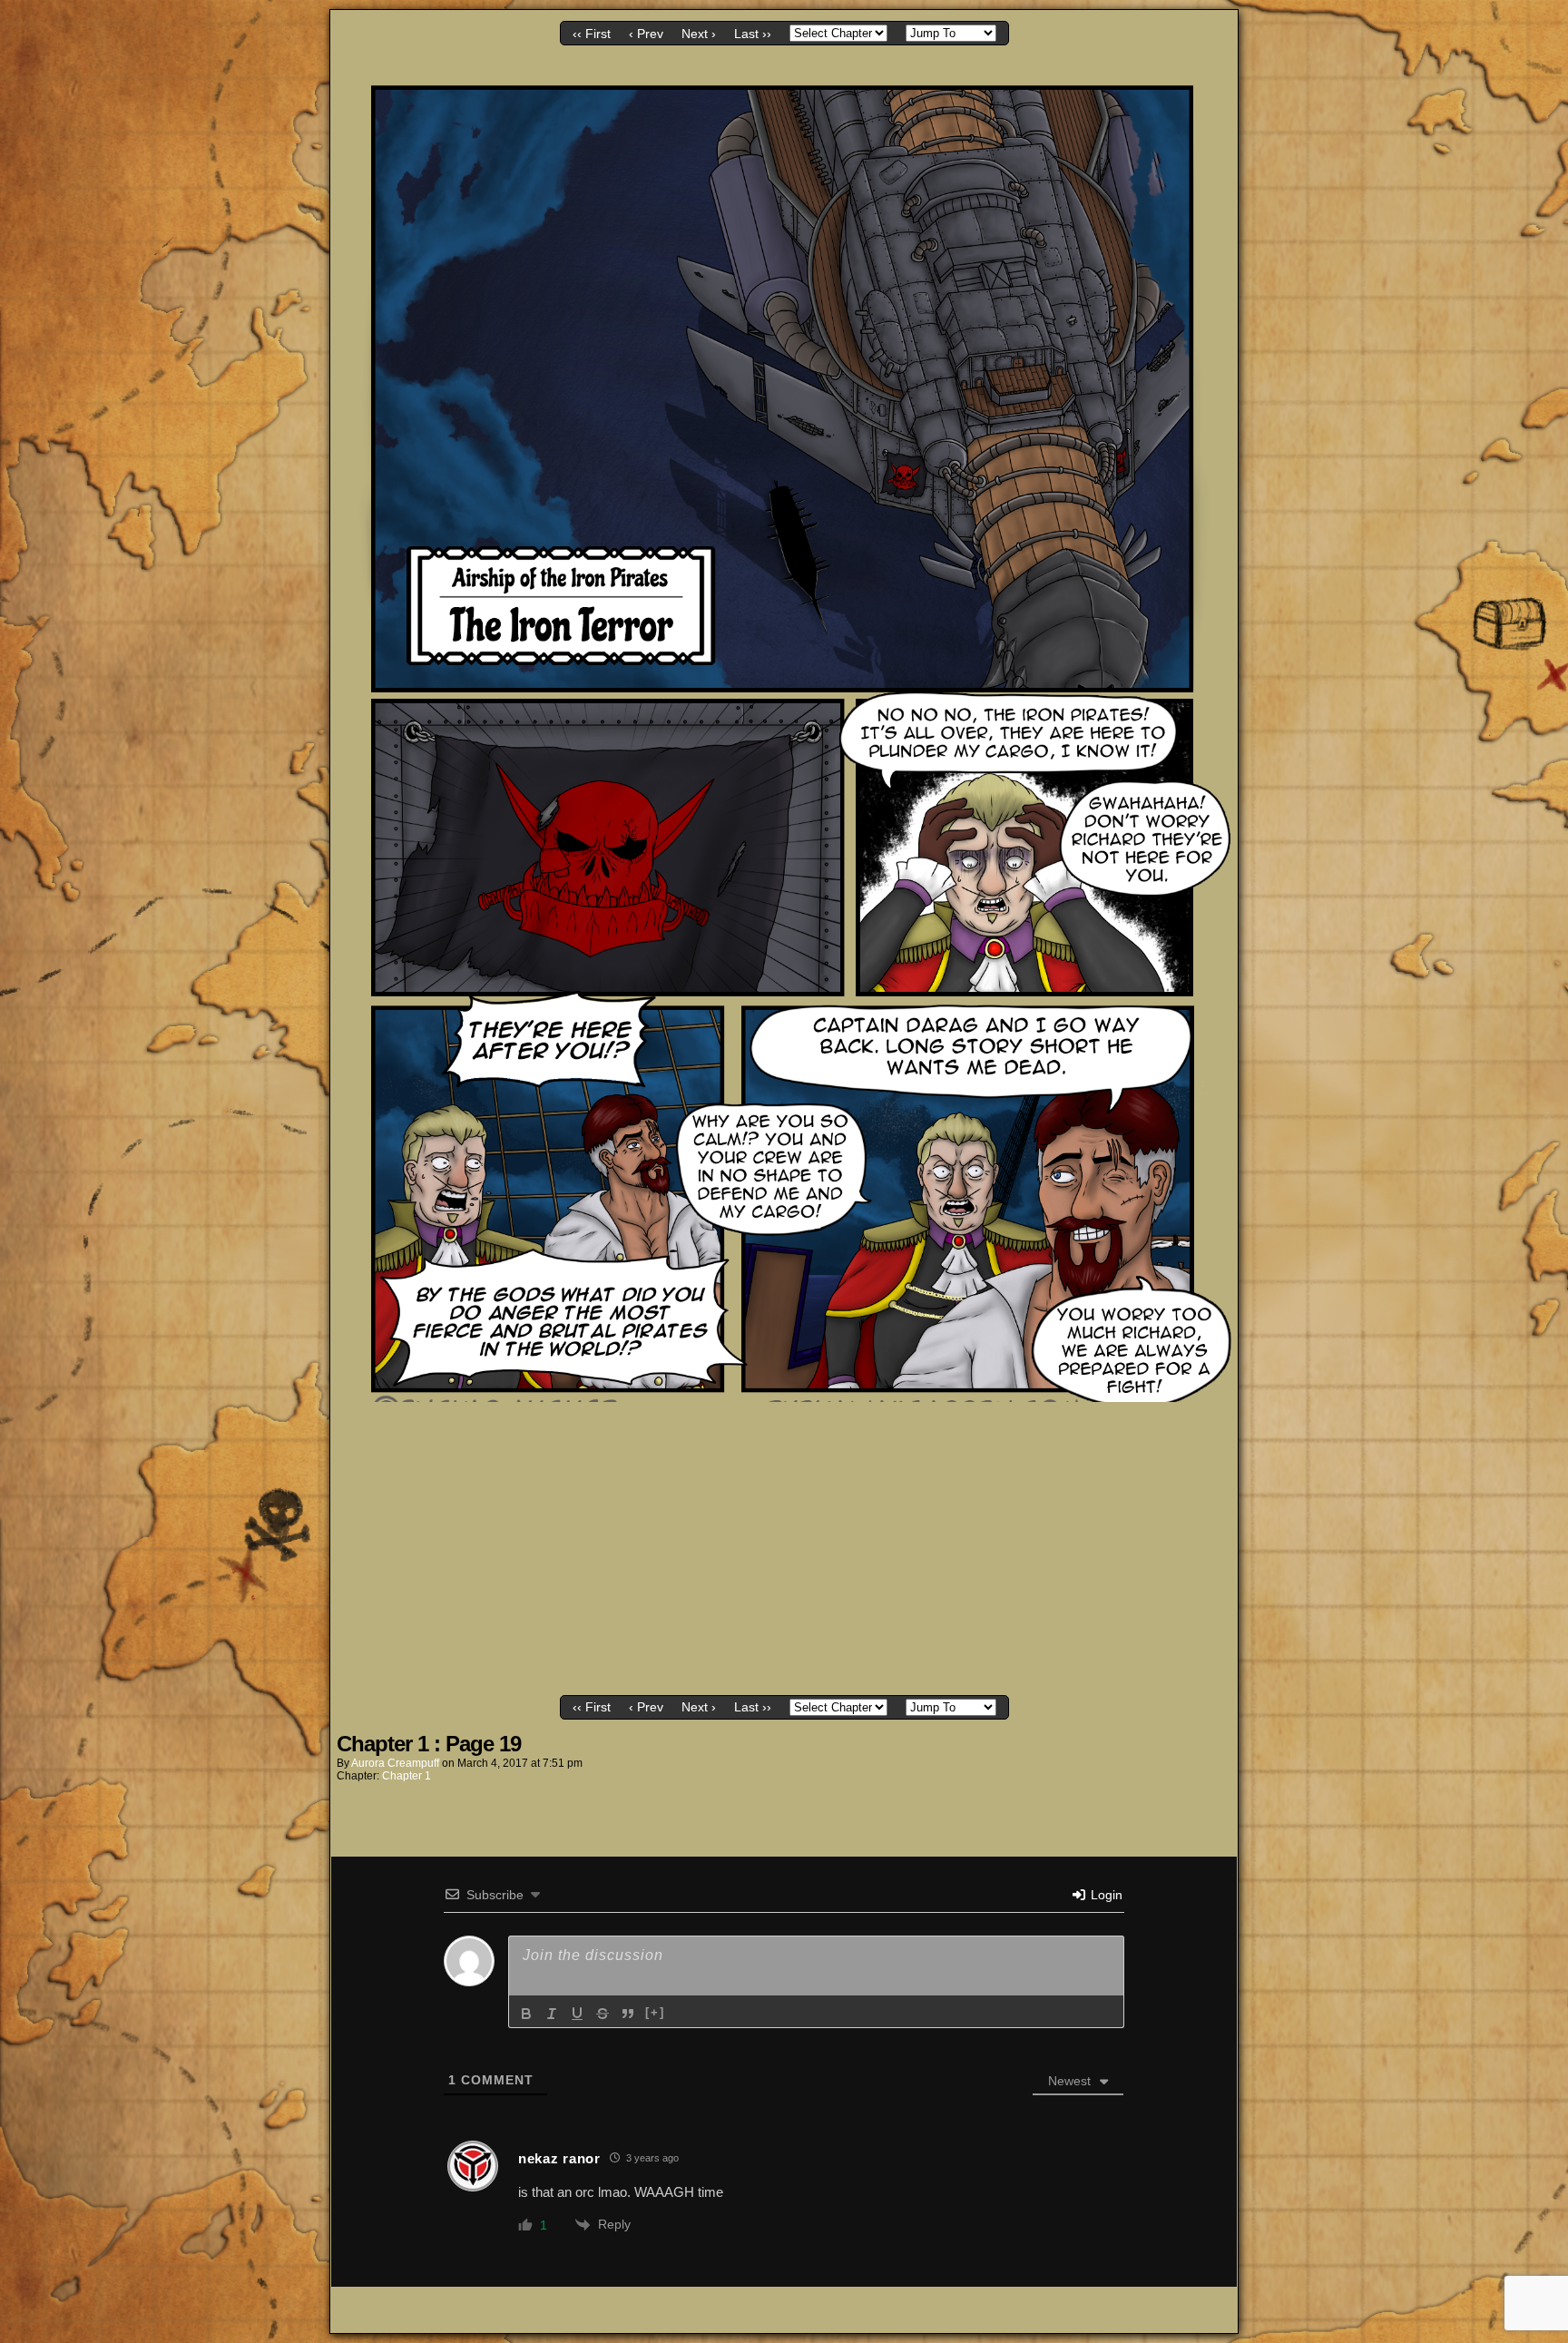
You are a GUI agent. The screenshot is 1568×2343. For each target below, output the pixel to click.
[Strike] (603, 2014)
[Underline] (577, 2014)
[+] (655, 2012)
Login (1105, 1895)
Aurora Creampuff (395, 1763)
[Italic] (552, 2014)
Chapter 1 (407, 1776)
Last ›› (753, 34)
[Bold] (526, 2014)
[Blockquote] (628, 2014)
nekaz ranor (559, 2158)
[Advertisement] (784, 1554)
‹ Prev (646, 34)
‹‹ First (592, 34)
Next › (699, 34)
